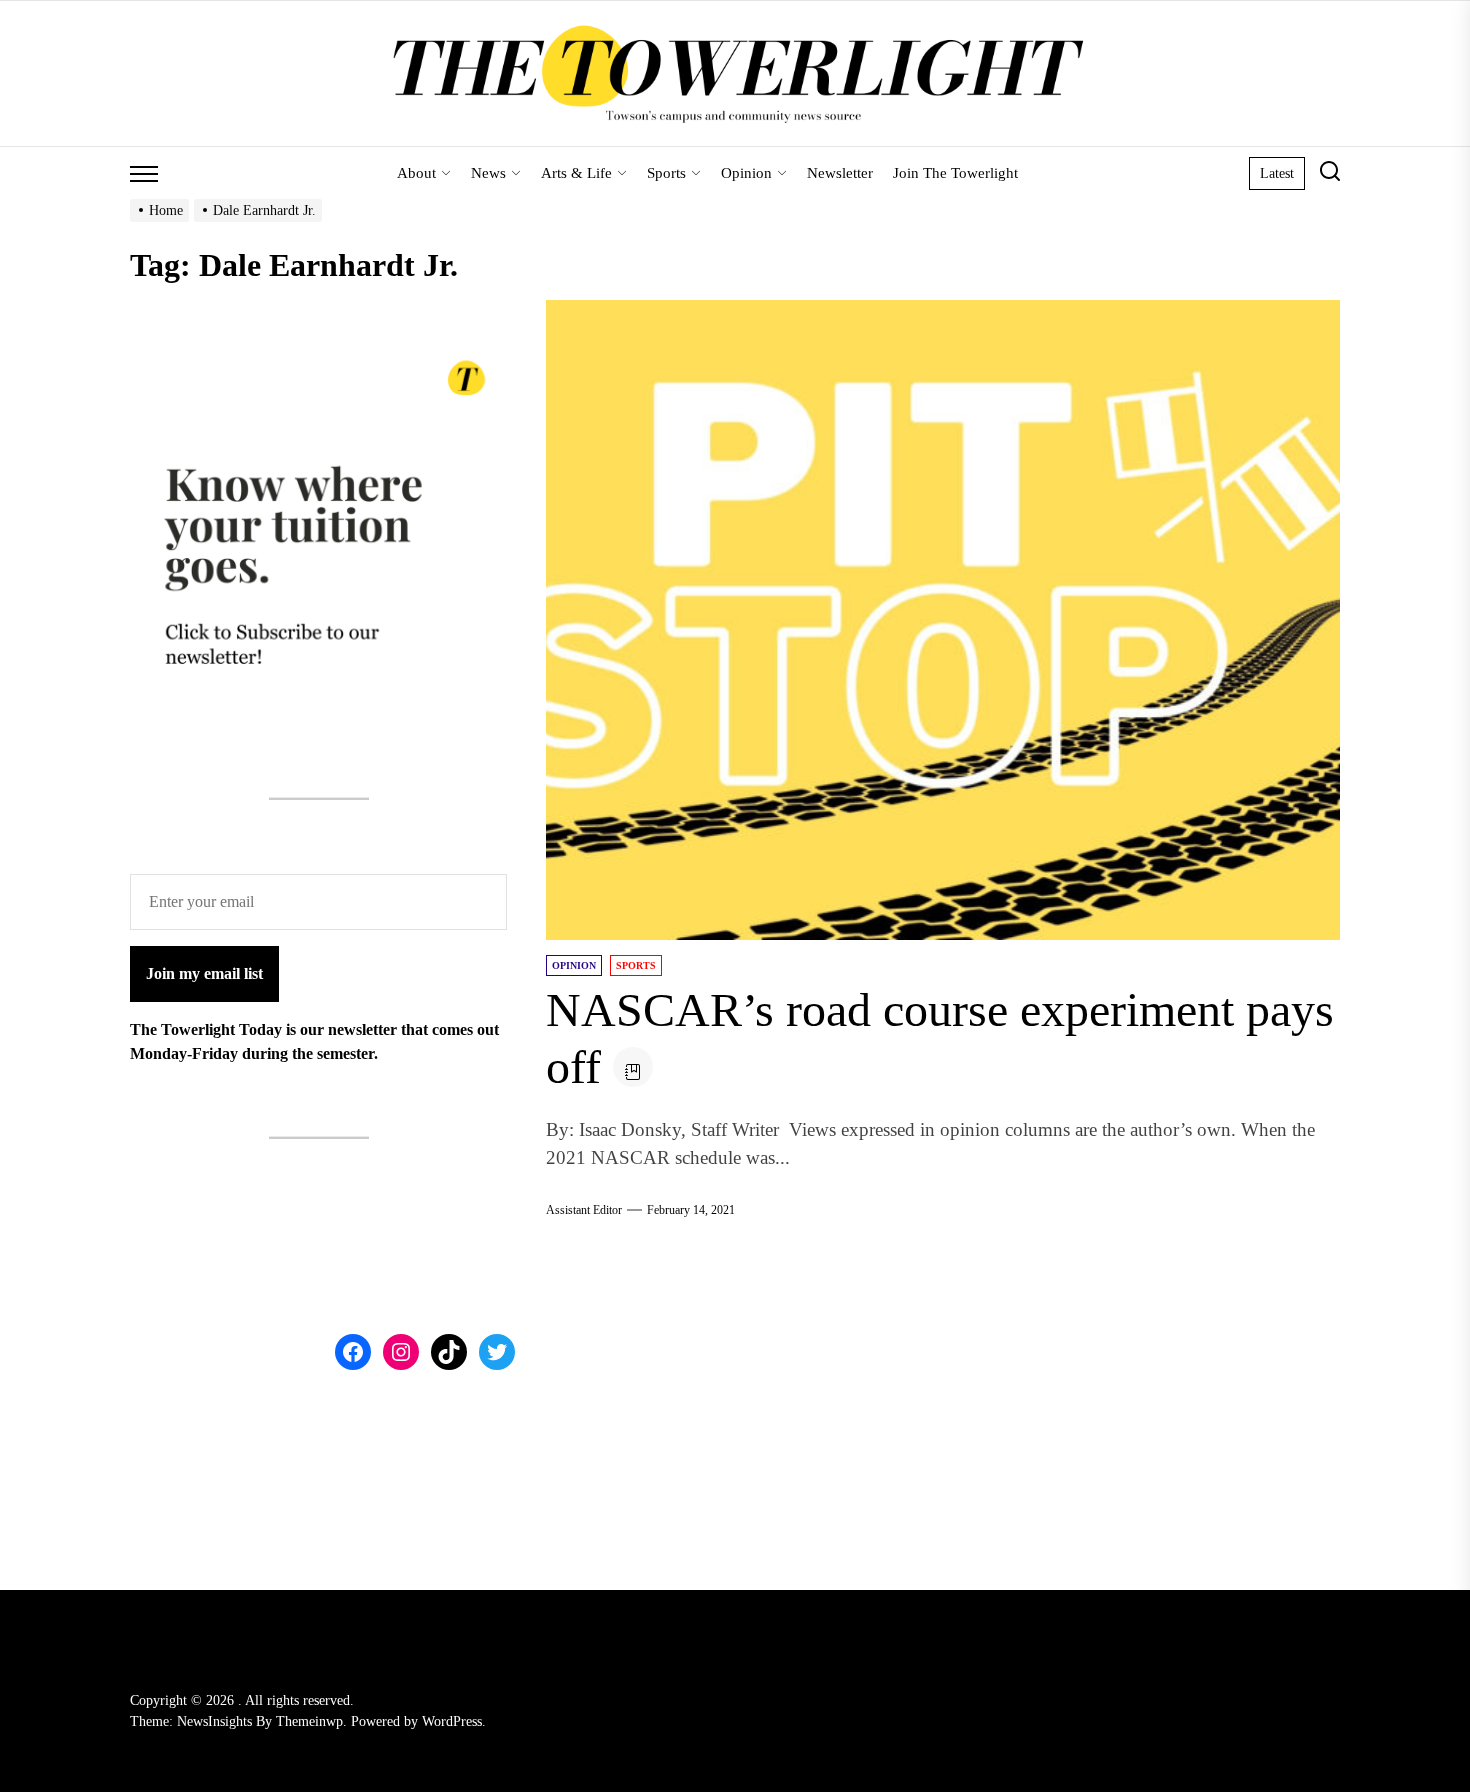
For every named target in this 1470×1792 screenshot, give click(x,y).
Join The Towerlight (955, 173)
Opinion (746, 173)
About (416, 173)
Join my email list (204, 973)
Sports (666, 173)
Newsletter (840, 173)
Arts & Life (576, 173)
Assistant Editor (584, 1210)
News (488, 173)
